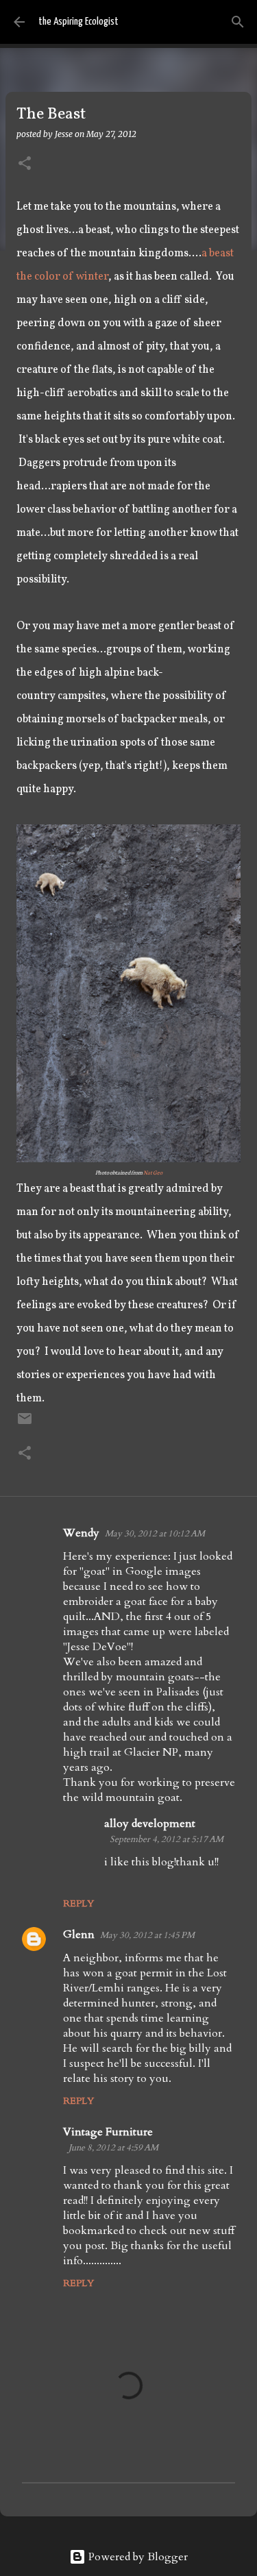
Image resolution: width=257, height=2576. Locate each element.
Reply (78, 1903)
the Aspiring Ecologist (78, 22)
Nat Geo (153, 1172)
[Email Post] (25, 1424)
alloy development (150, 1824)
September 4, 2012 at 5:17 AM (167, 1839)
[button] (25, 164)
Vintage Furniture (108, 2132)
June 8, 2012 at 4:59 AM (113, 2148)
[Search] (238, 22)
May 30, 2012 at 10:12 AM (155, 1534)
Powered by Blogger (137, 2557)
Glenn (79, 1935)
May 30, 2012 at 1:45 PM (147, 1935)
